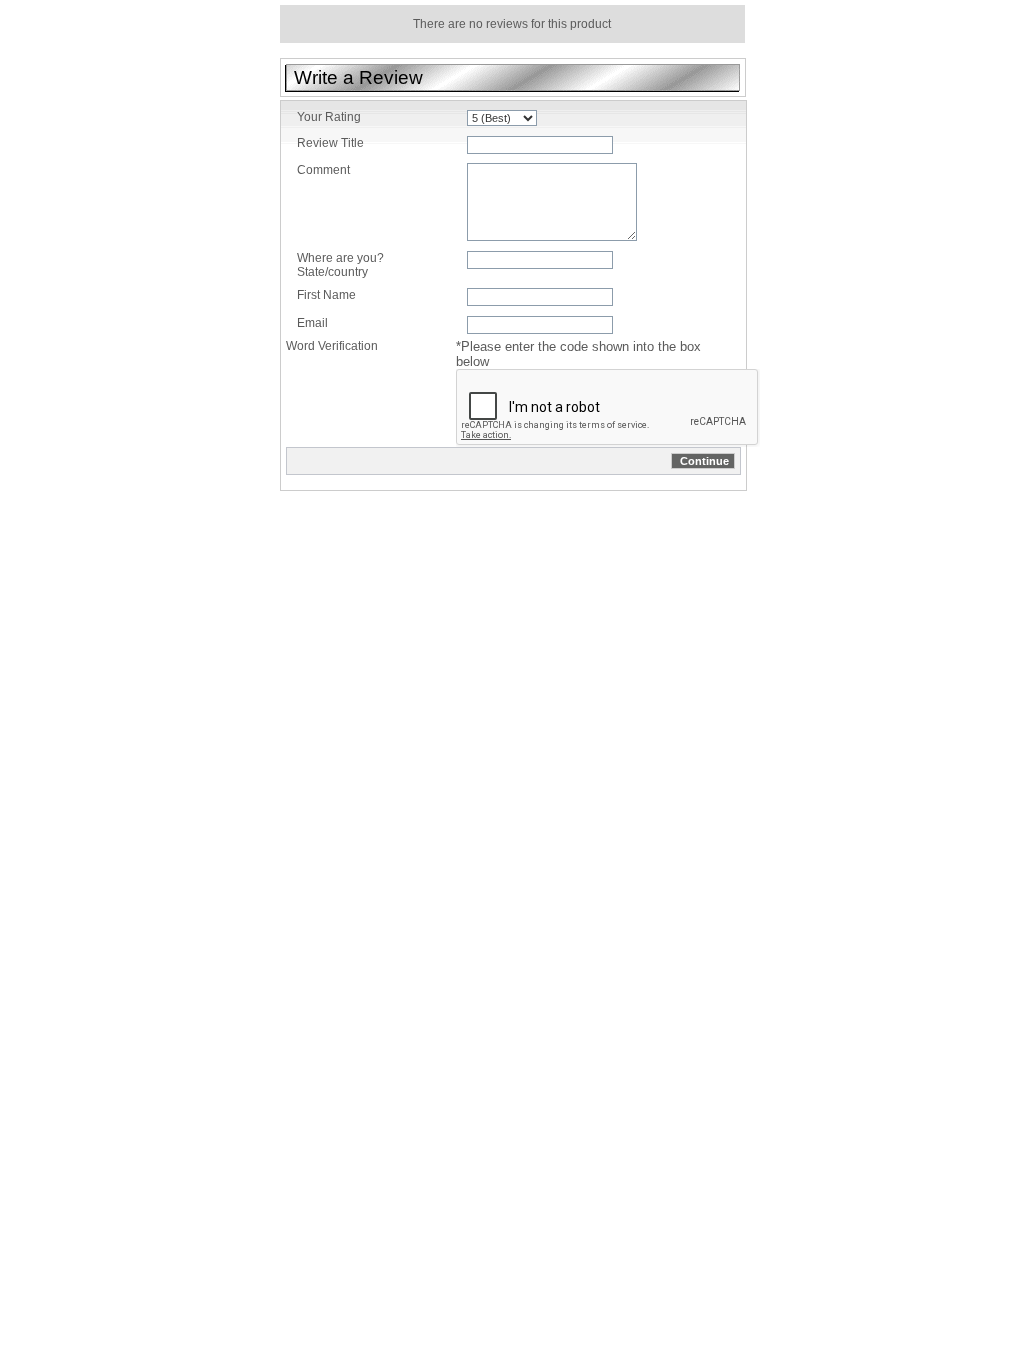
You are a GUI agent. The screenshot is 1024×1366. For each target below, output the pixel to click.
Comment (323, 170)
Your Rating (329, 117)
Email (312, 323)
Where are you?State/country (340, 265)
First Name (326, 295)
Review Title (330, 143)
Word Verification (332, 346)
